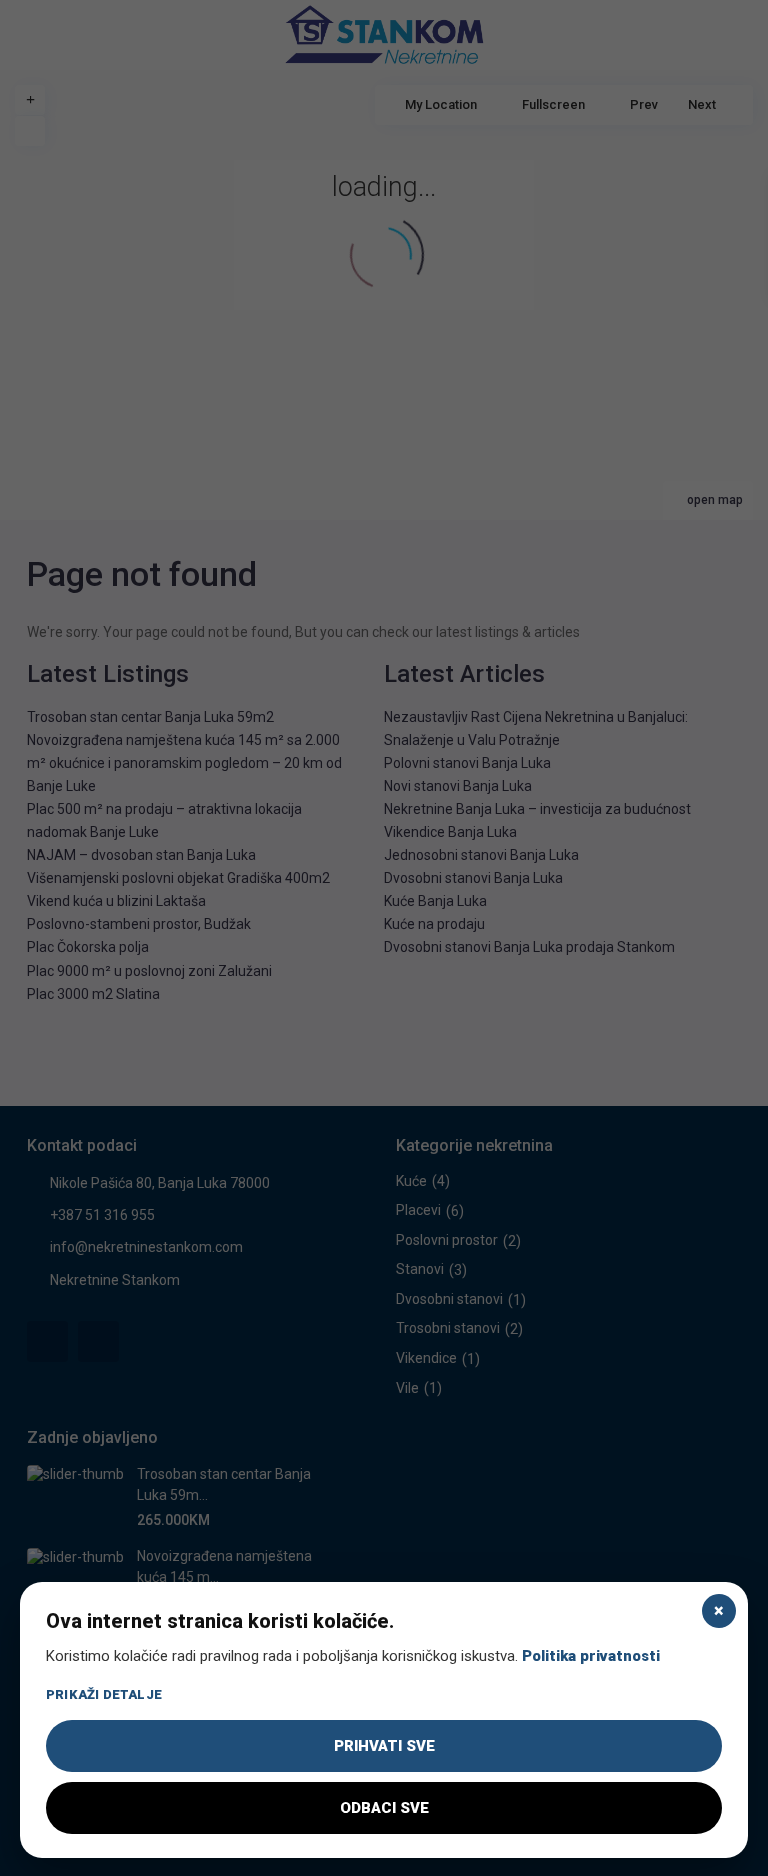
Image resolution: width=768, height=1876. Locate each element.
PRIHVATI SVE (384, 1746)
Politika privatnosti (591, 1656)
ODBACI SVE (384, 1808)
